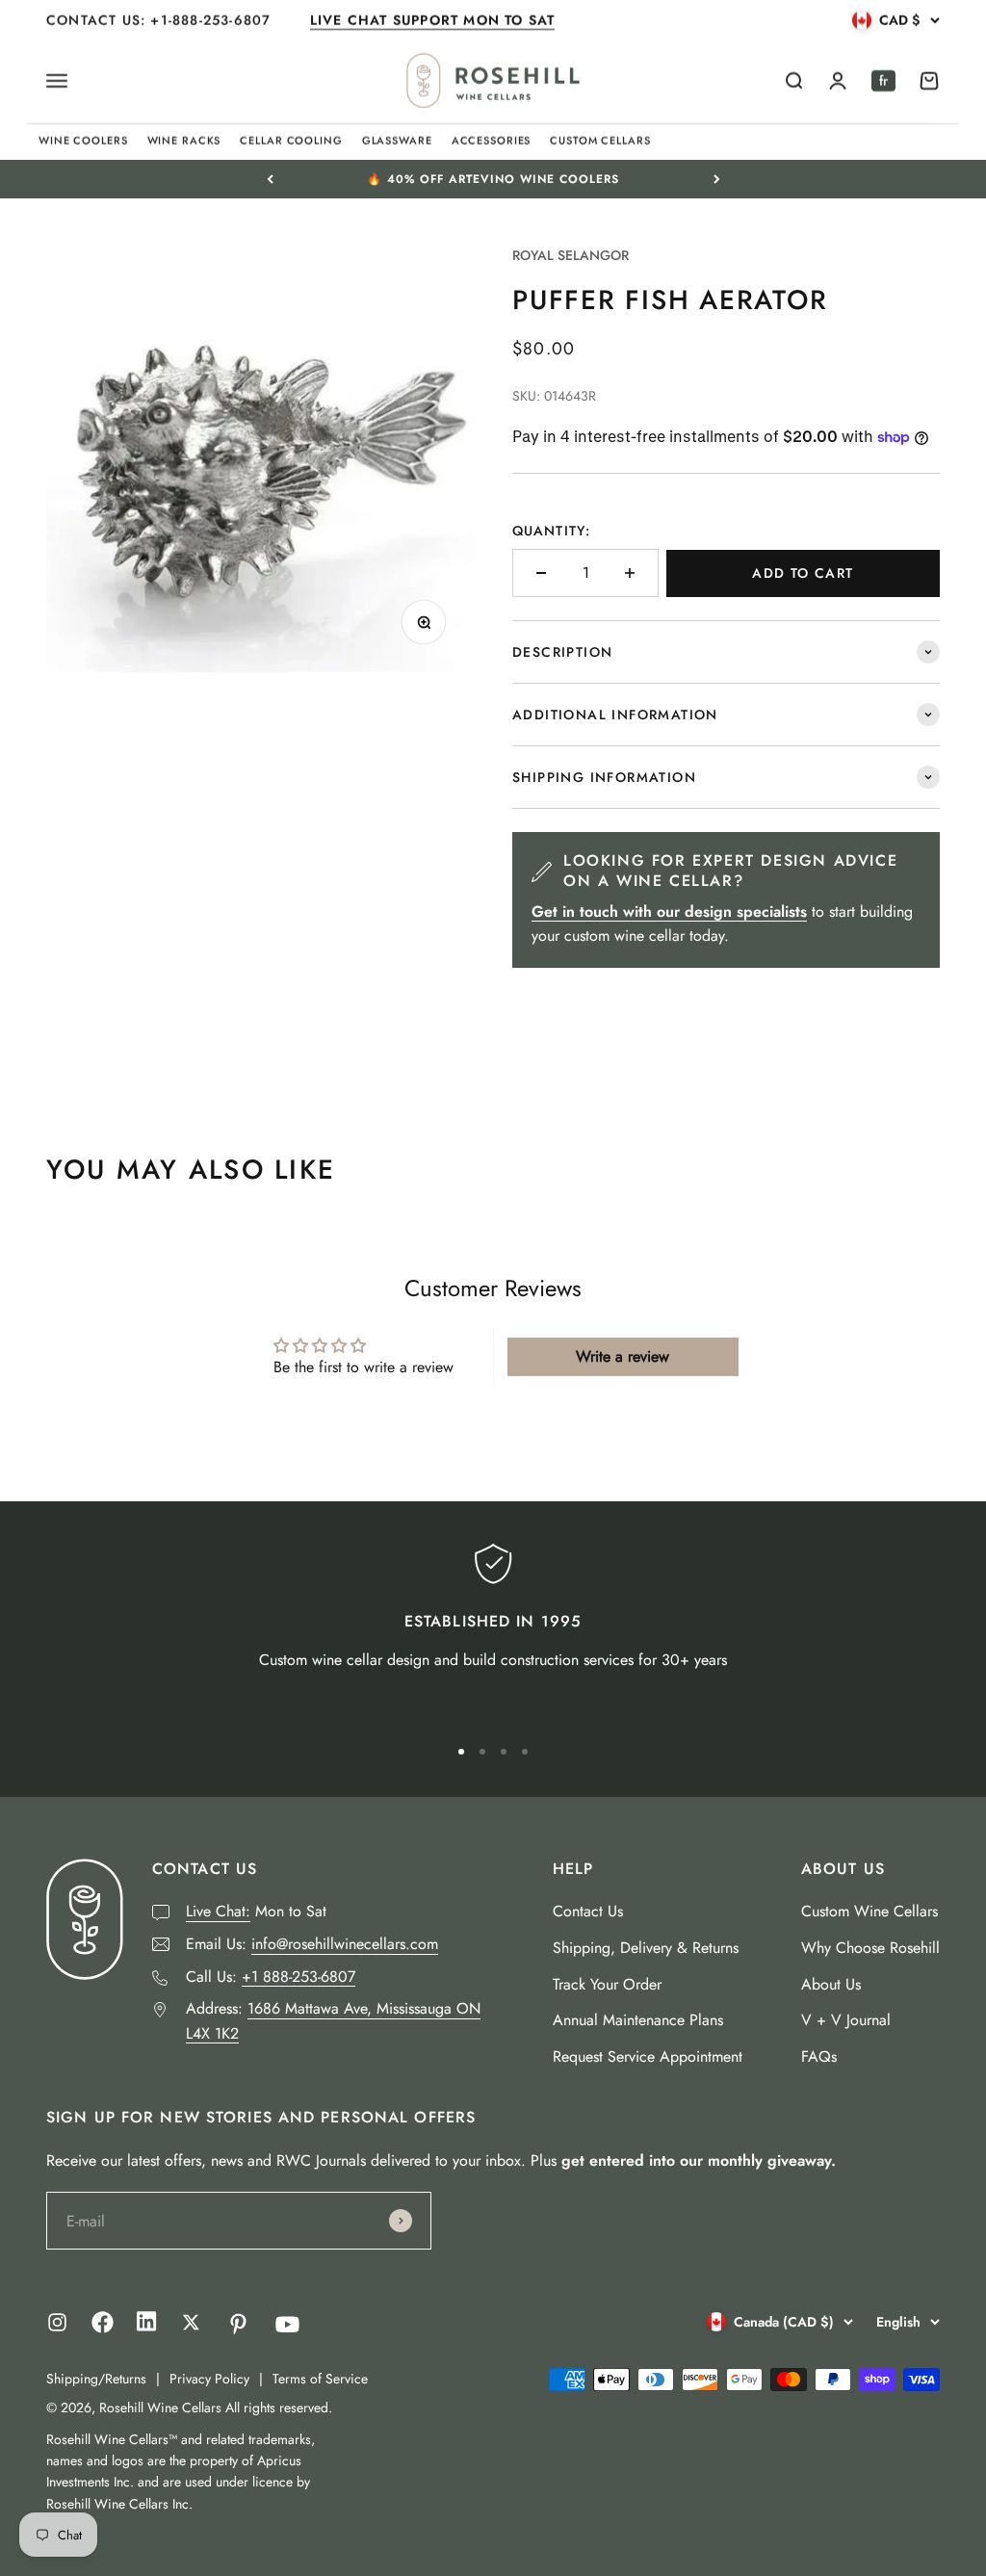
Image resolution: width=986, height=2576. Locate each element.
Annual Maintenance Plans (638, 2020)
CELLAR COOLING (291, 141)
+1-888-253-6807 (213, 20)
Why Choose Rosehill (870, 1948)
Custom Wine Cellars (869, 1911)
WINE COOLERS (83, 141)
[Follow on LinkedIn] (147, 2326)
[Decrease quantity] (541, 573)
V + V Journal (846, 2020)
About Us (831, 1984)
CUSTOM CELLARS (600, 141)
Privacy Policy (209, 2379)
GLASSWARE (397, 141)
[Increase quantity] (630, 573)
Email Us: (312, 1944)
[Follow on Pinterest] (238, 2324)
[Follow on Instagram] (57, 2322)
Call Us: (271, 1977)
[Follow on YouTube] (287, 2324)
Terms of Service (320, 2379)
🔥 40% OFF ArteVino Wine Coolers (493, 179)
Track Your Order (607, 1984)
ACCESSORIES (492, 141)
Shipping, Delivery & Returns (646, 1948)
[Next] (717, 179)
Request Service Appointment (648, 2056)
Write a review (623, 1356)
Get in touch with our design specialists (669, 911)
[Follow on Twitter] (191, 2322)
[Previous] (270, 179)
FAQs (819, 2056)
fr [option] (883, 81)
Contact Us (588, 1911)
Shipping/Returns (96, 2379)
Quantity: (551, 531)
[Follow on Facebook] (103, 2328)
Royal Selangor (571, 255)
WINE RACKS (184, 141)
